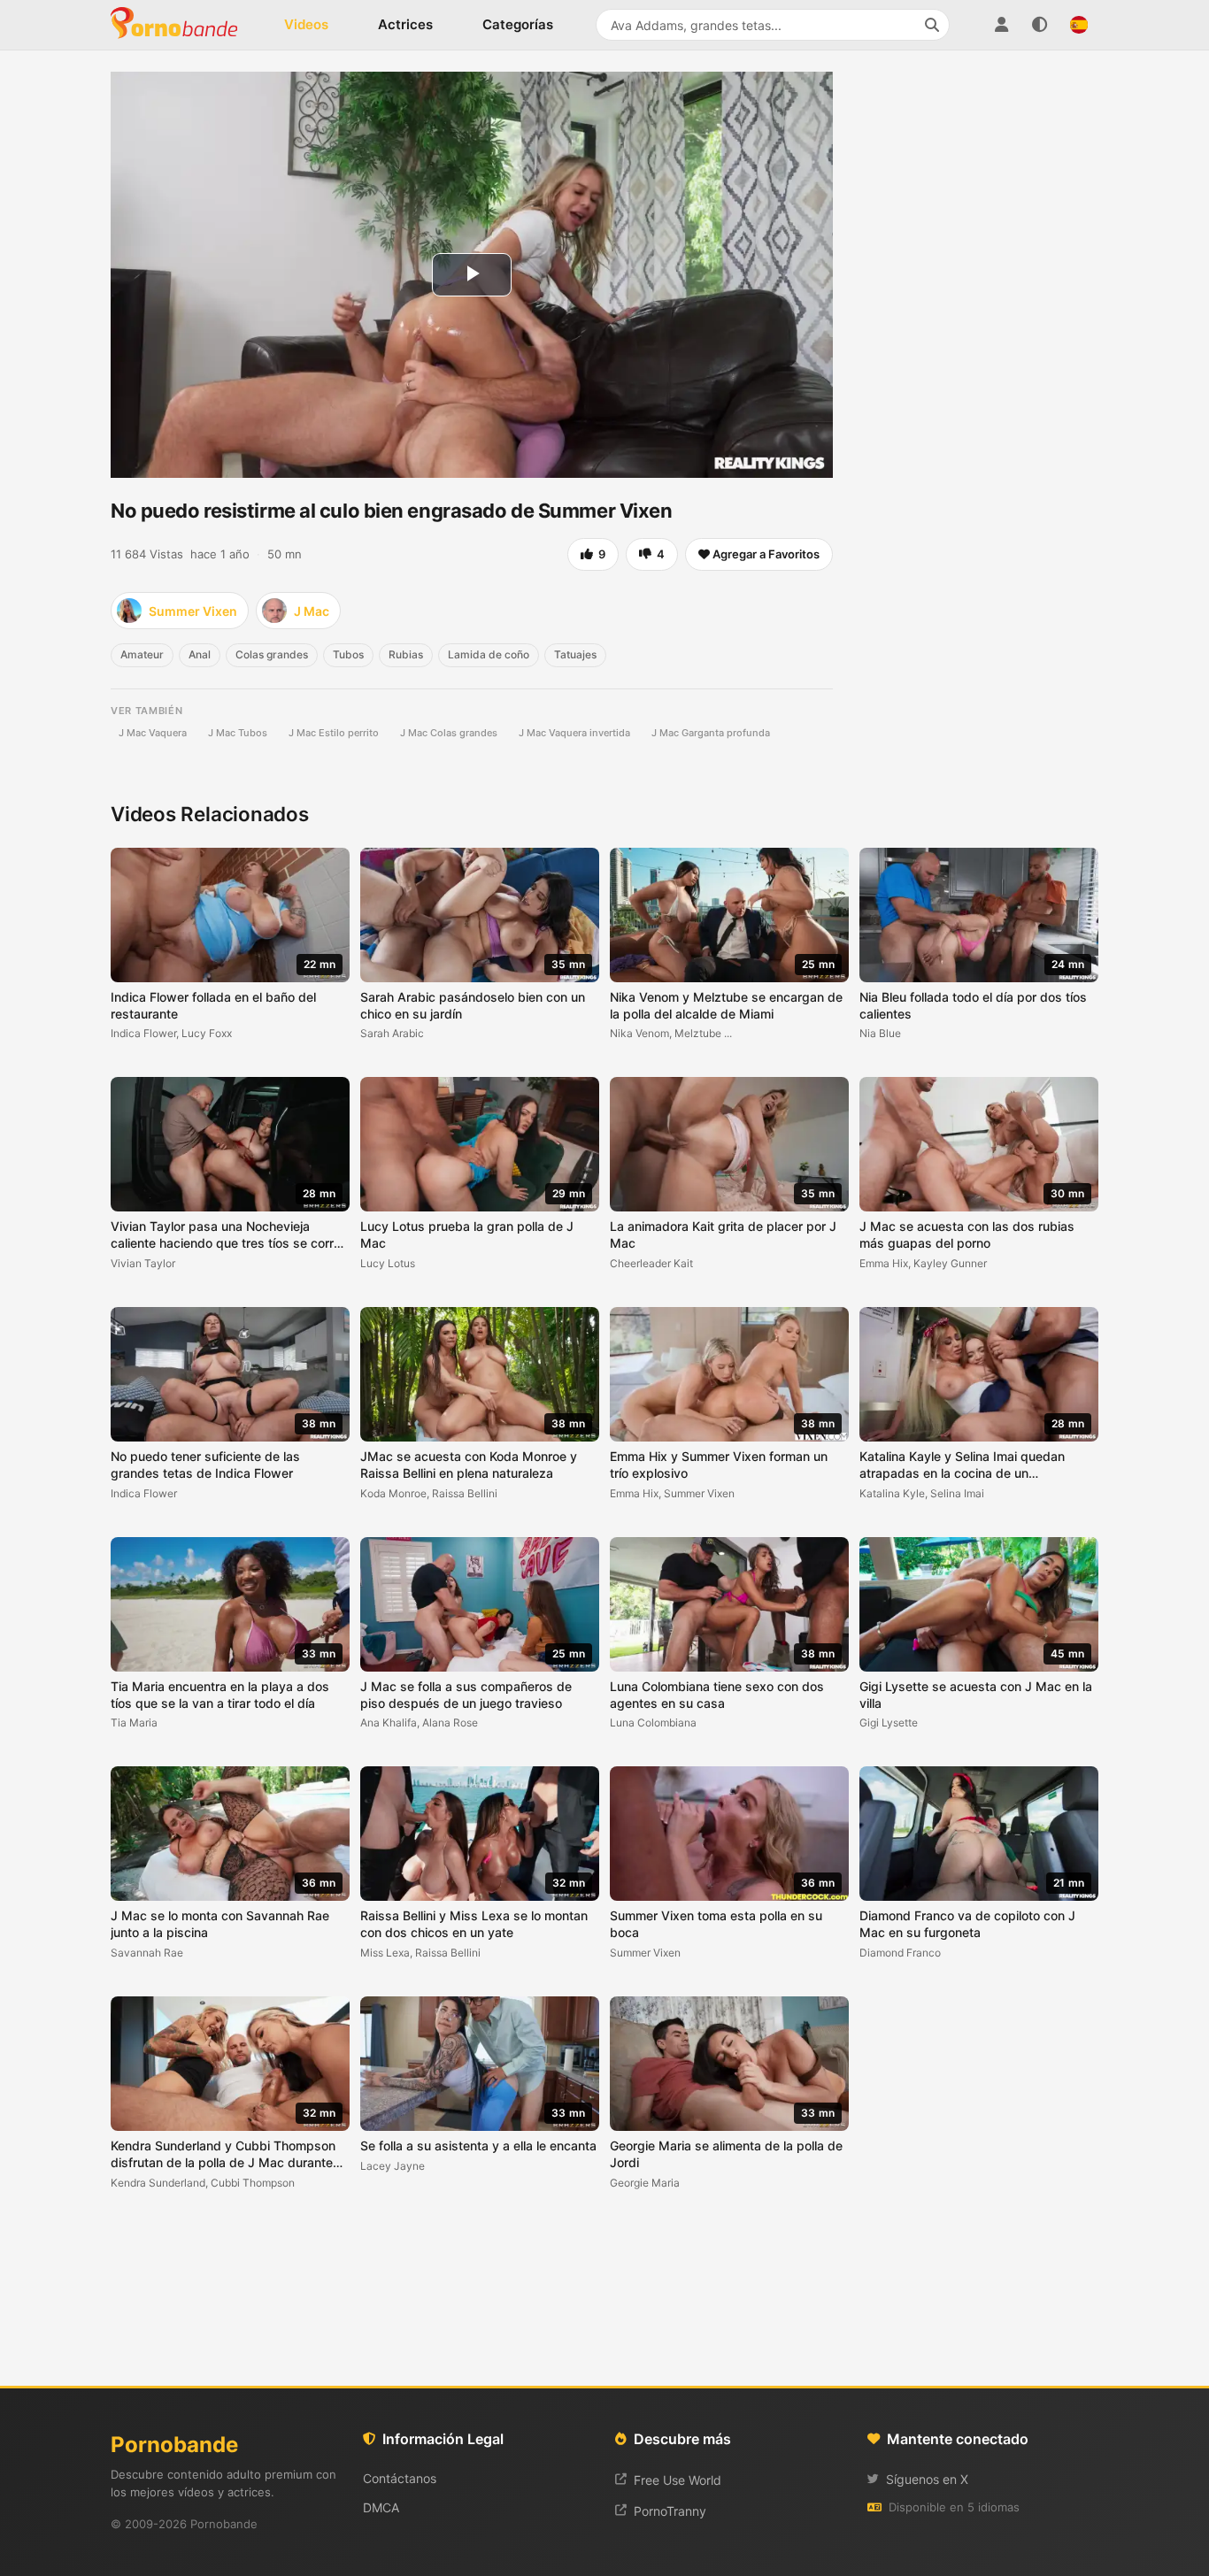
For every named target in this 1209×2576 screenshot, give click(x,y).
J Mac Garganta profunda (711, 733)
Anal (200, 654)
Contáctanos (400, 2478)
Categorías (518, 24)
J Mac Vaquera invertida (574, 733)
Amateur (142, 654)
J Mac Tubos (238, 733)
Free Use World (678, 2480)
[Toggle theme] (1040, 25)
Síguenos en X (927, 2479)
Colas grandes (272, 654)
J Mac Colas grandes (449, 733)
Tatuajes (575, 654)
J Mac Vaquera (153, 733)
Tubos (348, 654)
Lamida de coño (489, 654)
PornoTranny (670, 2511)
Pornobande (181, 25)
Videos (306, 24)
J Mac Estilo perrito (334, 733)
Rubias (406, 654)
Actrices (405, 24)
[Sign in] (1001, 25)
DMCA (381, 2507)
